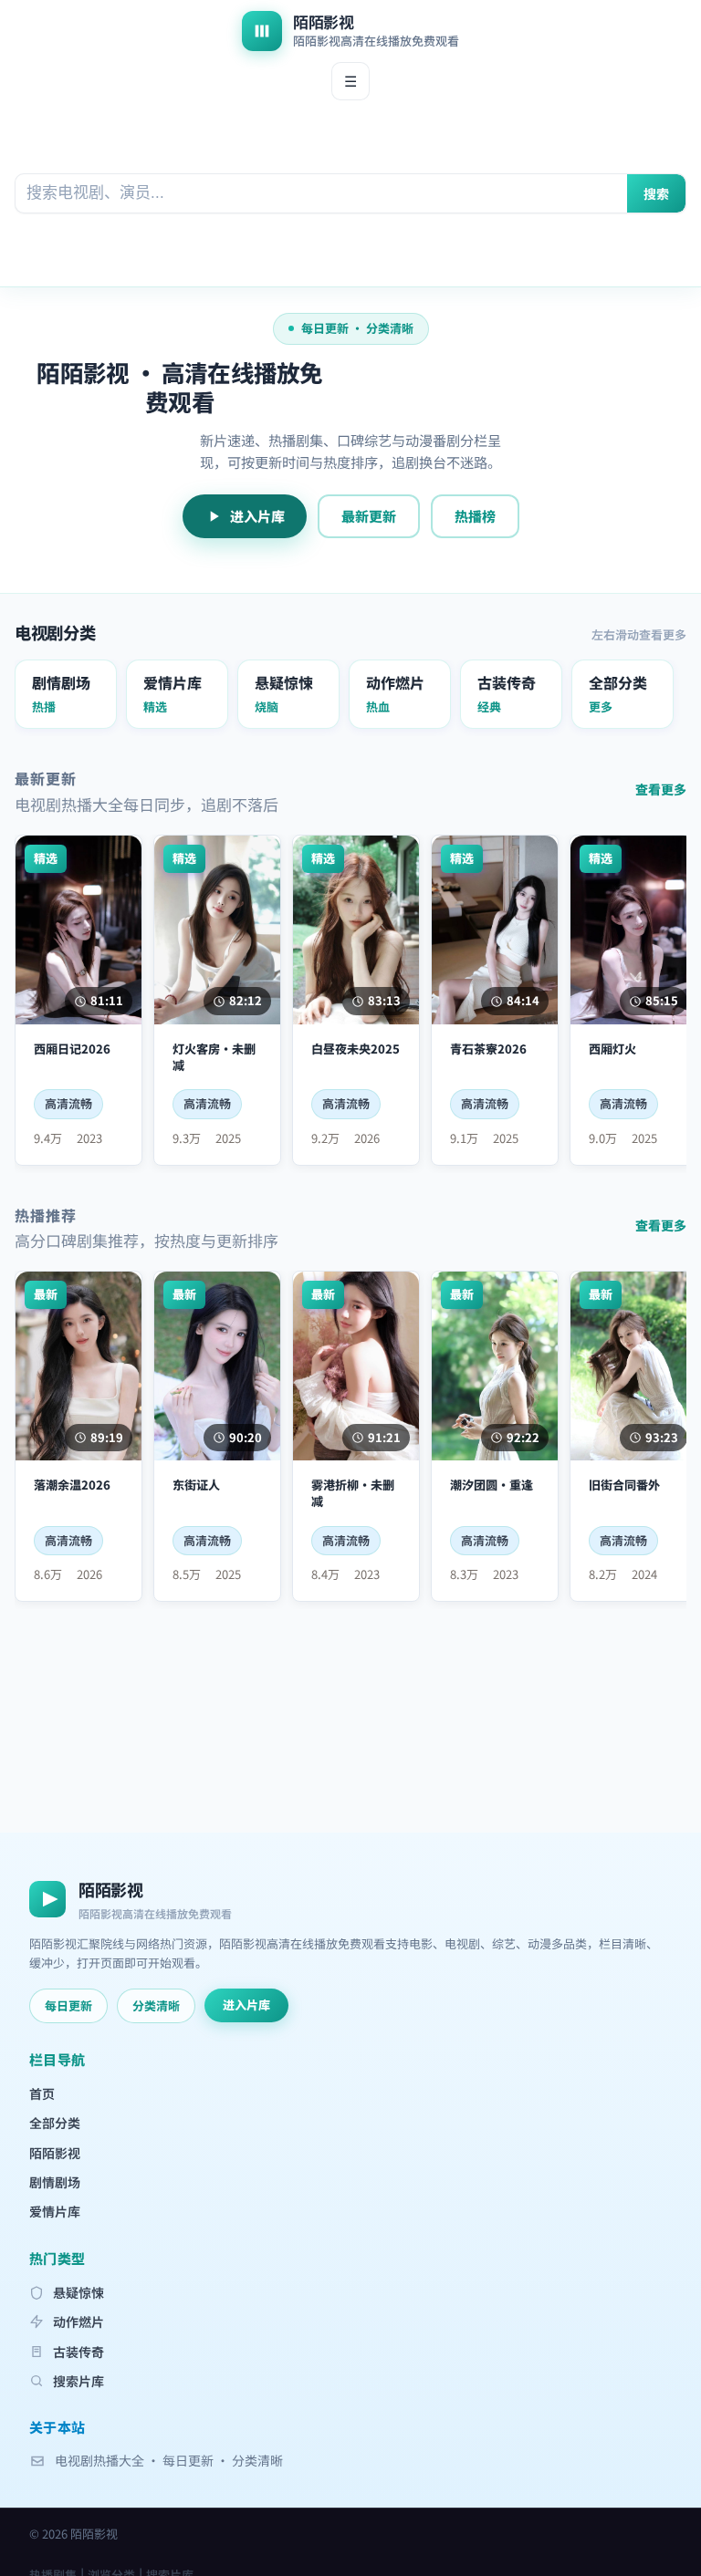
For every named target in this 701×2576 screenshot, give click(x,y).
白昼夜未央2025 (356, 1049)
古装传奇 (78, 2352)
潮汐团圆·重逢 (492, 1485)
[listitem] (66, 694)
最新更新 (369, 516)
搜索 (656, 193)
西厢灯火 (612, 1049)
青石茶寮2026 (488, 1049)
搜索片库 (78, 2381)
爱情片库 (55, 2211)
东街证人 (196, 1485)
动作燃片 (78, 2322)
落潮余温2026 (72, 1485)
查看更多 (661, 789)
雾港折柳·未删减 (353, 1493)
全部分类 (55, 2123)
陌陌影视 (55, 2153)
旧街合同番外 (624, 1485)
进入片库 (257, 516)
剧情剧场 (55, 2182)
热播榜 (475, 516)
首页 (42, 2093)
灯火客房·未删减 (214, 1057)
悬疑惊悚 (78, 2292)
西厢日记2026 (72, 1049)
